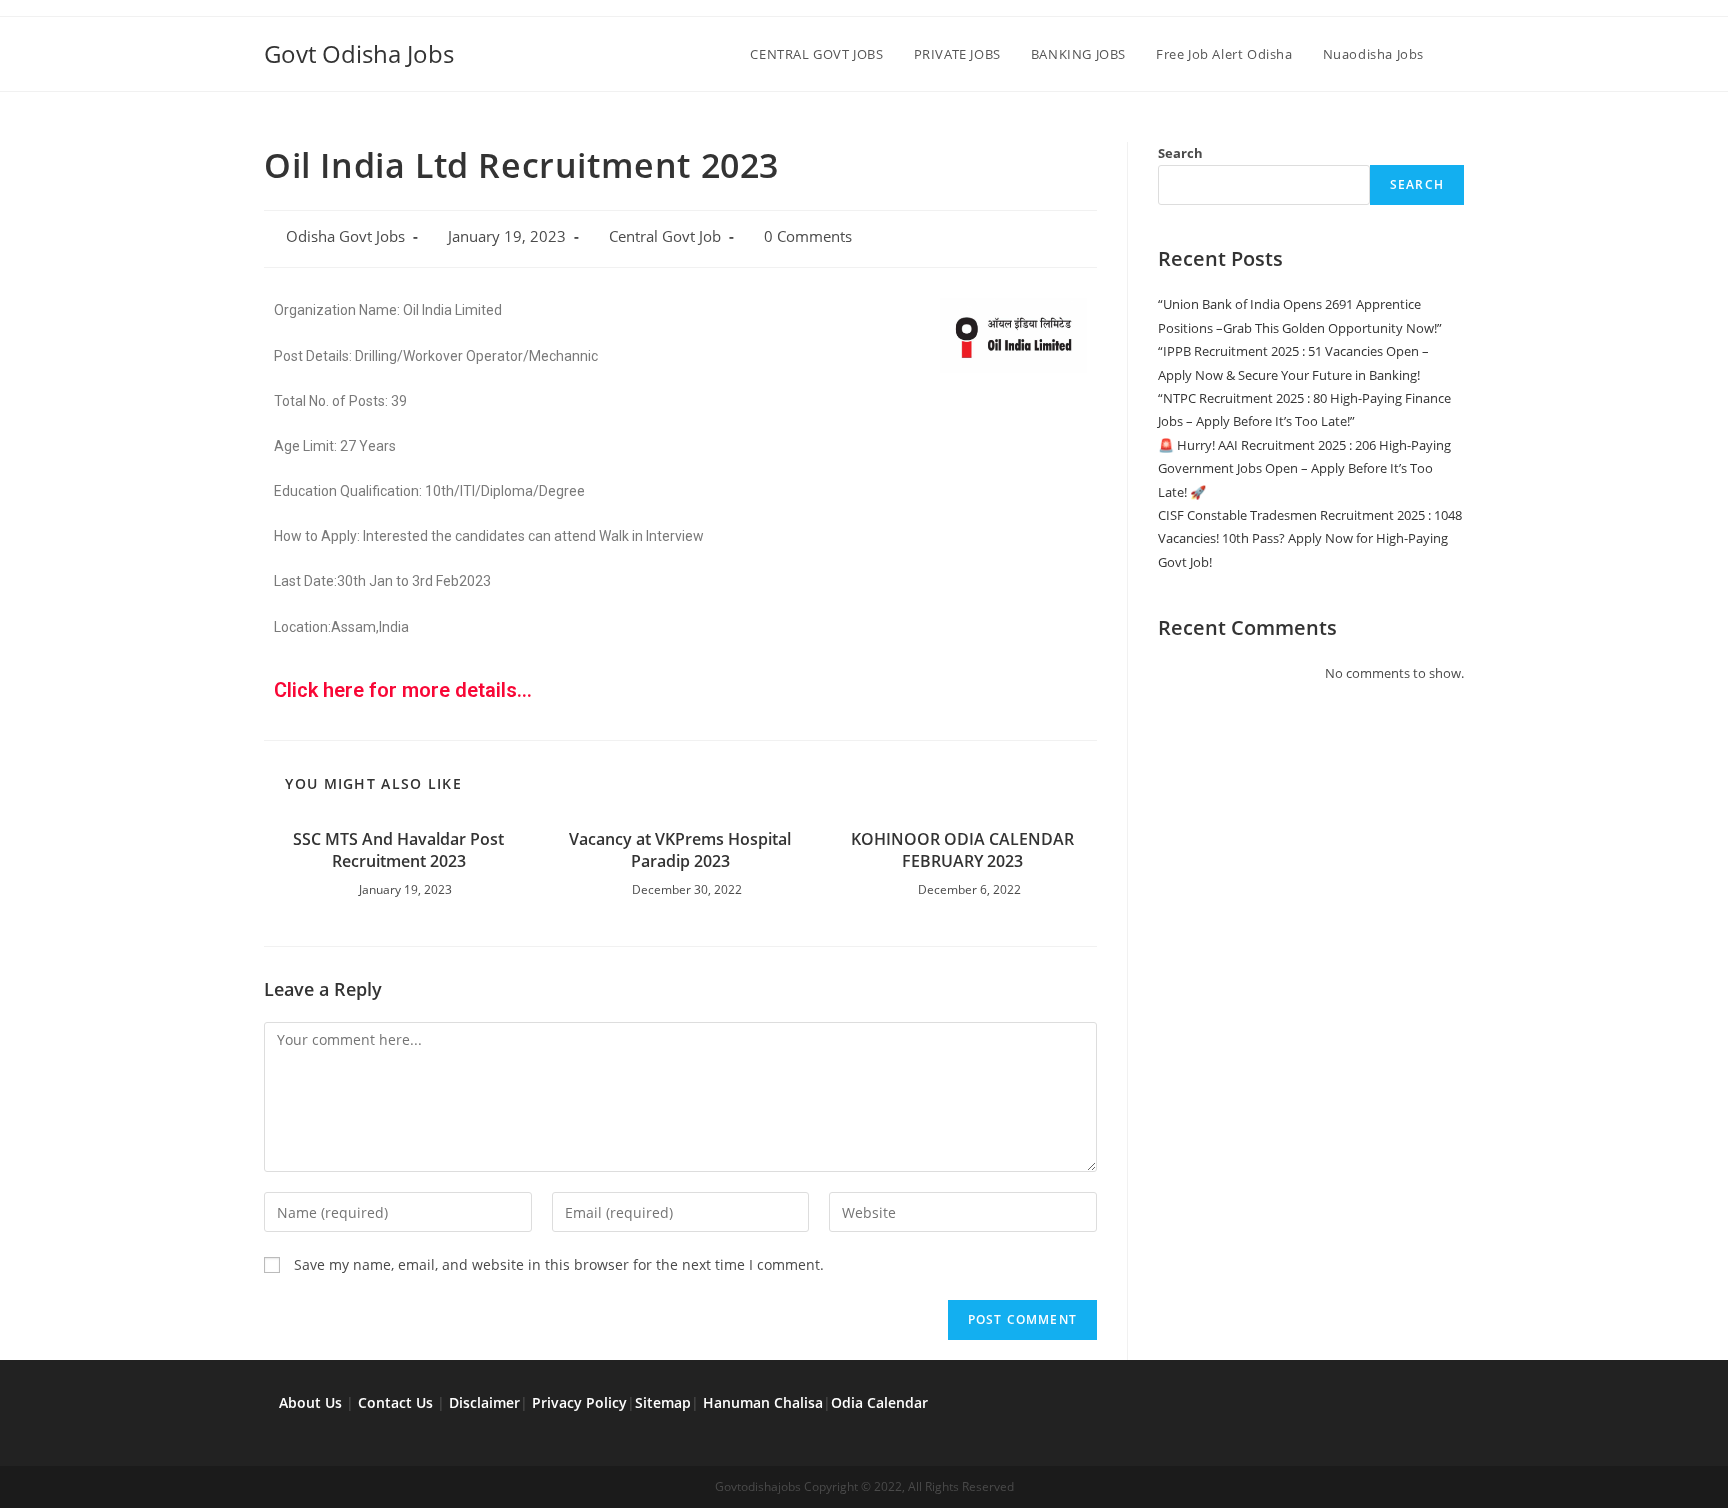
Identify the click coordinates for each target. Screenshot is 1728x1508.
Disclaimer (484, 1402)
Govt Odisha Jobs (359, 53)
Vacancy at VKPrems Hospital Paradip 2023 (680, 850)
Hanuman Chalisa (763, 1402)
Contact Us (395, 1402)
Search (1180, 153)
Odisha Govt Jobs (345, 236)
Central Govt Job (665, 236)
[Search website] (1459, 54)
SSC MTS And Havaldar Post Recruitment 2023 (398, 850)
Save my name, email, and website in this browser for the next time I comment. (559, 1264)
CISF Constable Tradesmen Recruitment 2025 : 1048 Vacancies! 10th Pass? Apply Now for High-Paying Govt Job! (1310, 538)
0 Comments (808, 236)
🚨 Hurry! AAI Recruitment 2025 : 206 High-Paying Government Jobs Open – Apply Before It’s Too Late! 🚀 (1304, 468)
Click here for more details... (403, 690)
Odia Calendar (879, 1402)
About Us (310, 1402)
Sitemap (663, 1402)
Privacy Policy (579, 1402)
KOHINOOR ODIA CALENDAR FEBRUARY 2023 (962, 850)
